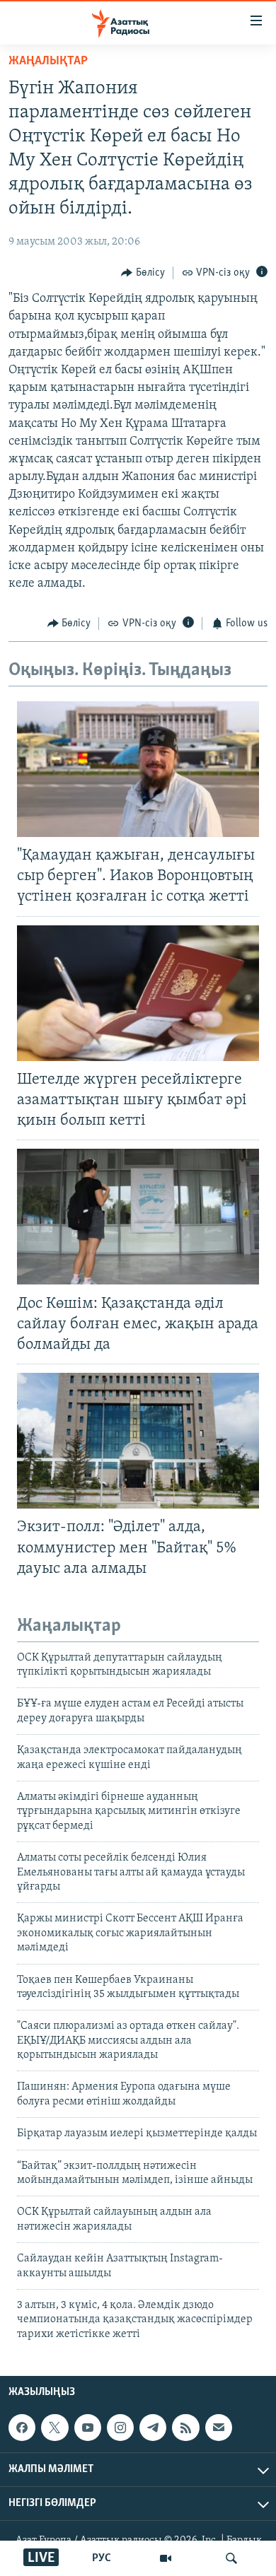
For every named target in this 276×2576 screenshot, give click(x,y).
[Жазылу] (219, 2428)
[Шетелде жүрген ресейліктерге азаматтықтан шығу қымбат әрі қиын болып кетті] (138, 993)
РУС (102, 2558)
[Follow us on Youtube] (88, 2428)
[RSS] (185, 2428)
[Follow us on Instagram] (120, 2428)
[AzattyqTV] (166, 2558)
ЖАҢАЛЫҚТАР (48, 62)
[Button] (143, 273)
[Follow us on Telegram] (153, 2428)
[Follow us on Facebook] (22, 2428)
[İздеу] (231, 2558)
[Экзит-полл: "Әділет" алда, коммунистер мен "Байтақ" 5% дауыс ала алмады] (138, 1441)
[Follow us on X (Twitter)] (54, 2428)
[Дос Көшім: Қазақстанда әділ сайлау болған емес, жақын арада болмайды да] (138, 1217)
